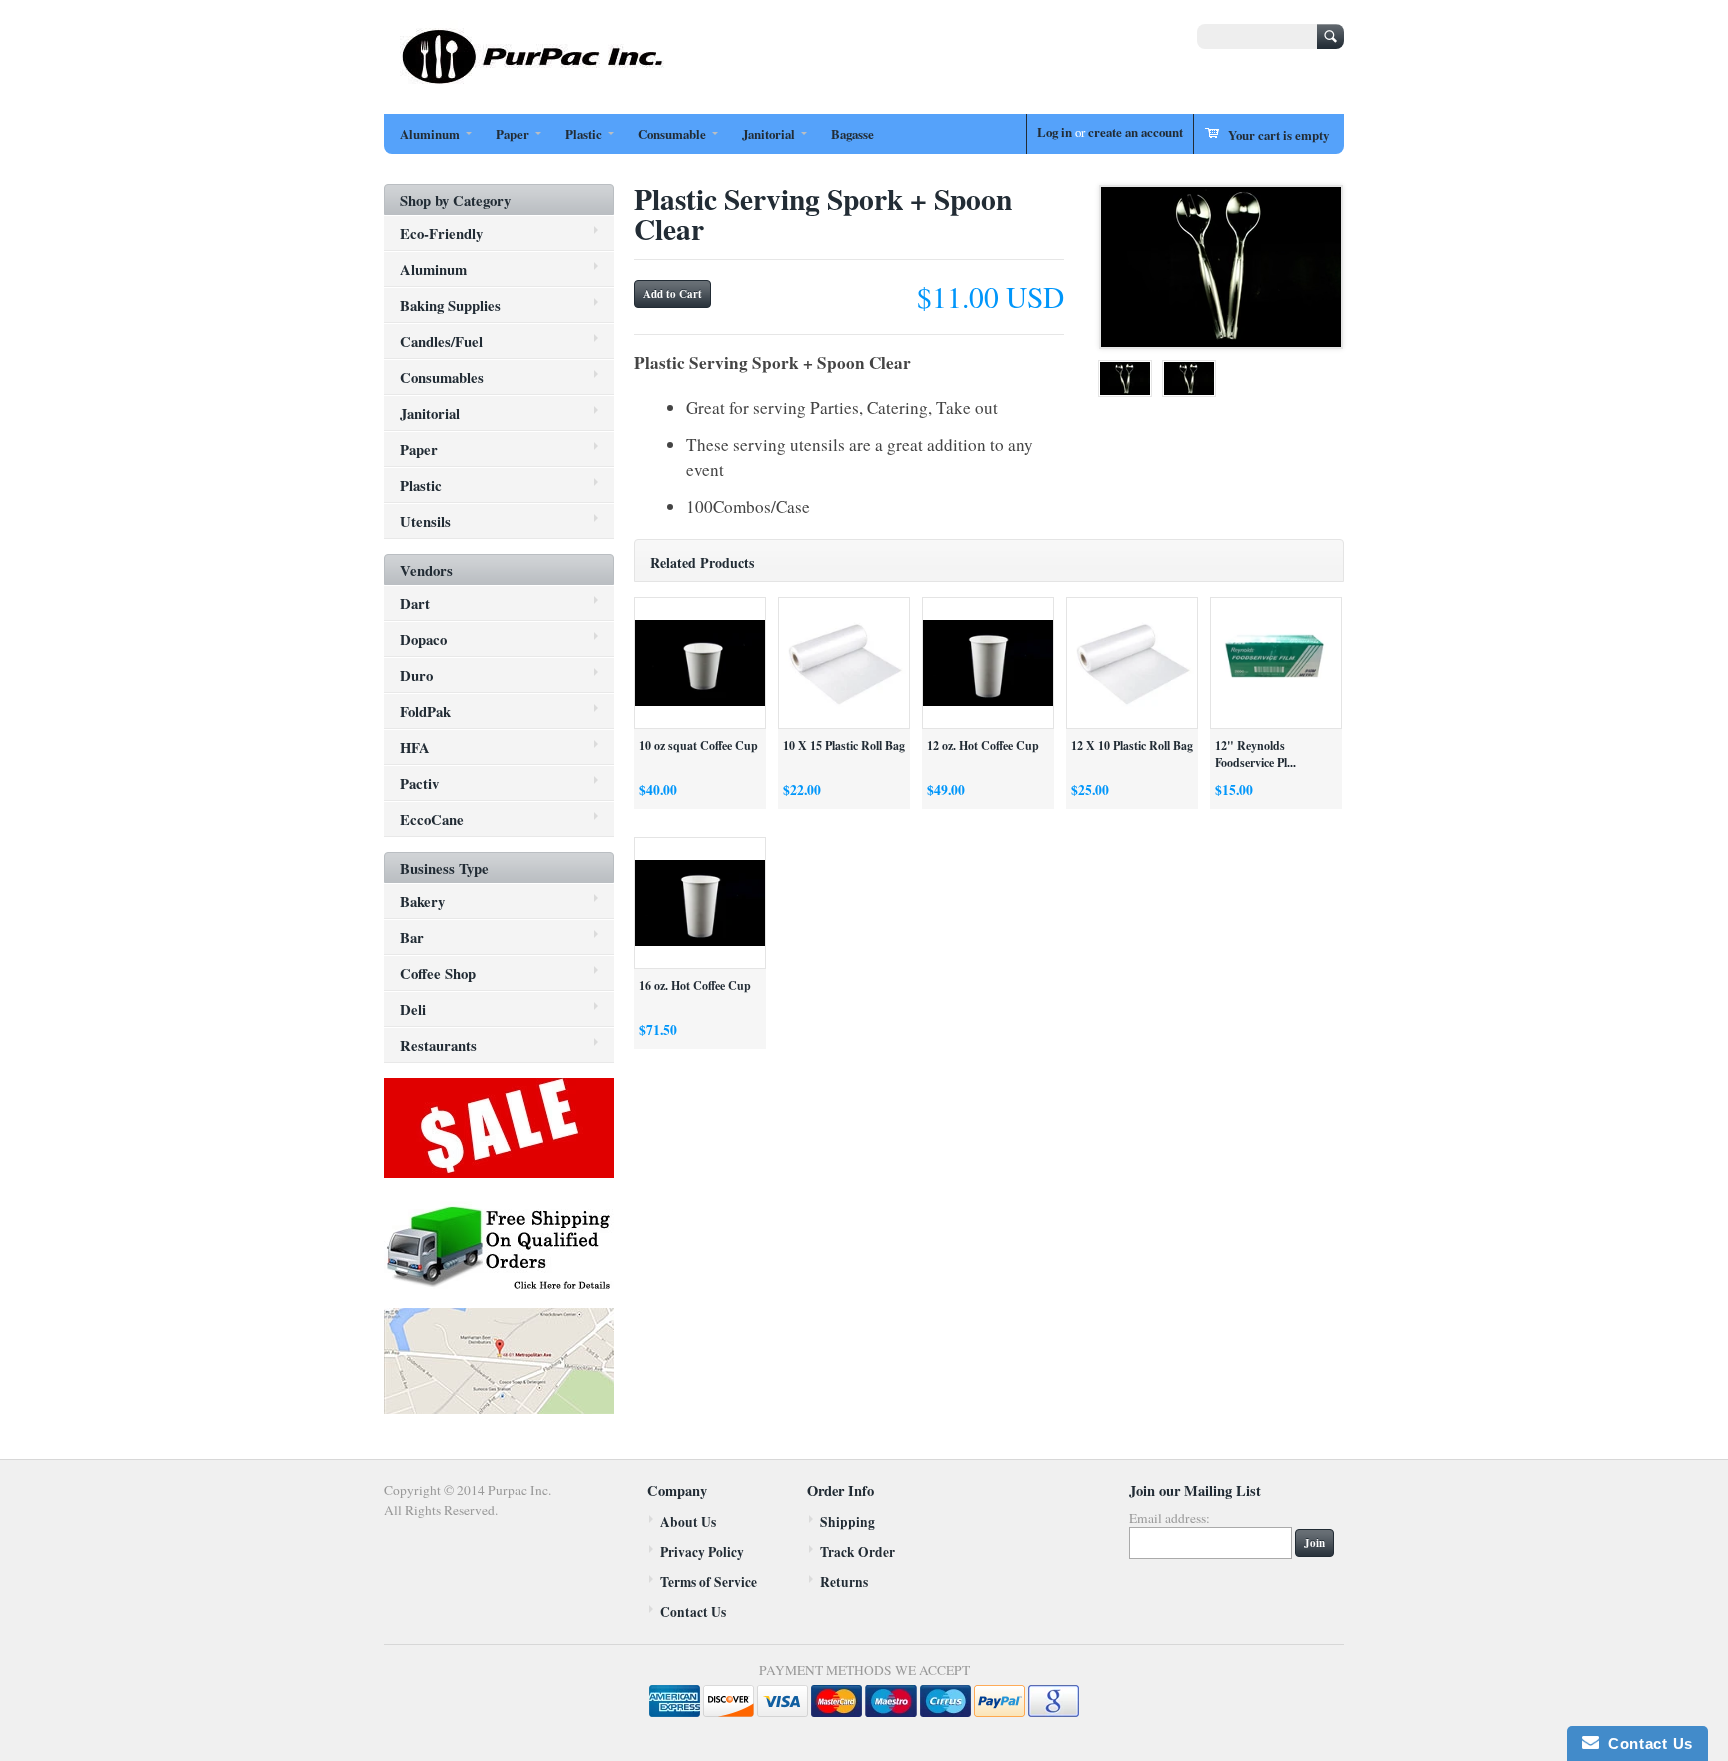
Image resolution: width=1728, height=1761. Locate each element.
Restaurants (438, 1045)
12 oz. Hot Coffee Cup (983, 745)
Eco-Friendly (441, 233)
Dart (415, 603)
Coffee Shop (438, 973)
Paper (512, 134)
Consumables (442, 377)
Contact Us (693, 1612)
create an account (1135, 132)
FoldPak (425, 711)
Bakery (422, 901)
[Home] (534, 81)
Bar (412, 937)
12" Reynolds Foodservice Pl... (1255, 754)
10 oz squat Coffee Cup (698, 745)
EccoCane (432, 819)
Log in (1054, 132)
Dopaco (423, 639)
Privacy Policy (702, 1552)
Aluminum (430, 134)
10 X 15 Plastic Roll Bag (844, 745)
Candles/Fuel (441, 341)
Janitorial (768, 134)
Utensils (425, 521)
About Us (688, 1522)
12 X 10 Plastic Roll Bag (1132, 745)
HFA (415, 747)
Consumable (672, 134)
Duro (416, 675)
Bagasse (852, 134)
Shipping (847, 1522)
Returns (844, 1582)
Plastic (583, 134)
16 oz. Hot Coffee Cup (695, 985)
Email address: (1169, 1518)
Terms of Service (708, 1582)
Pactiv (419, 783)
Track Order (857, 1552)
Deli (413, 1009)
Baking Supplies (450, 305)
